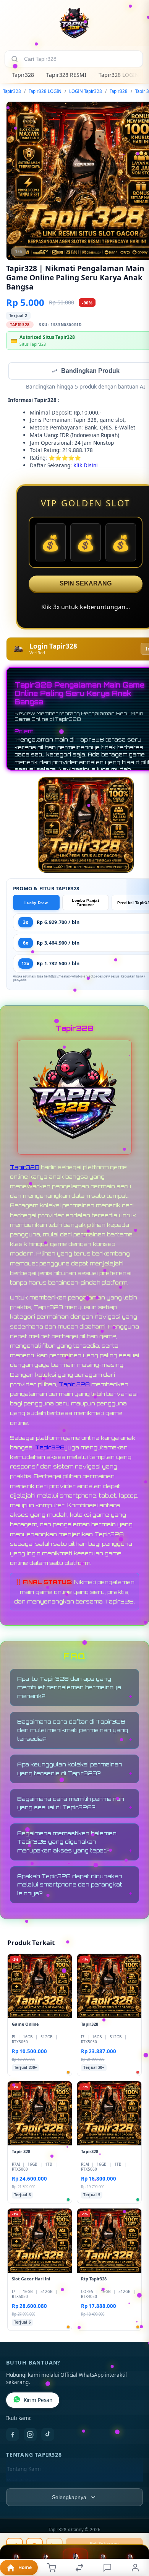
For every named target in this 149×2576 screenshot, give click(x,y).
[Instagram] (30, 2435)
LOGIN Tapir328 (86, 91)
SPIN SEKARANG (86, 584)
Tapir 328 (74, 1385)
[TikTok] (48, 2435)
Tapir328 (23, 75)
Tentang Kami (24, 2470)
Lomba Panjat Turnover (85, 903)
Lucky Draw (36, 903)
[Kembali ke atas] (134, 2525)
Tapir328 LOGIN (119, 75)
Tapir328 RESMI (66, 75)
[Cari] (15, 59)
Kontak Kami (22, 2482)
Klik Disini (86, 466)
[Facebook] (13, 2435)
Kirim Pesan (38, 2401)
